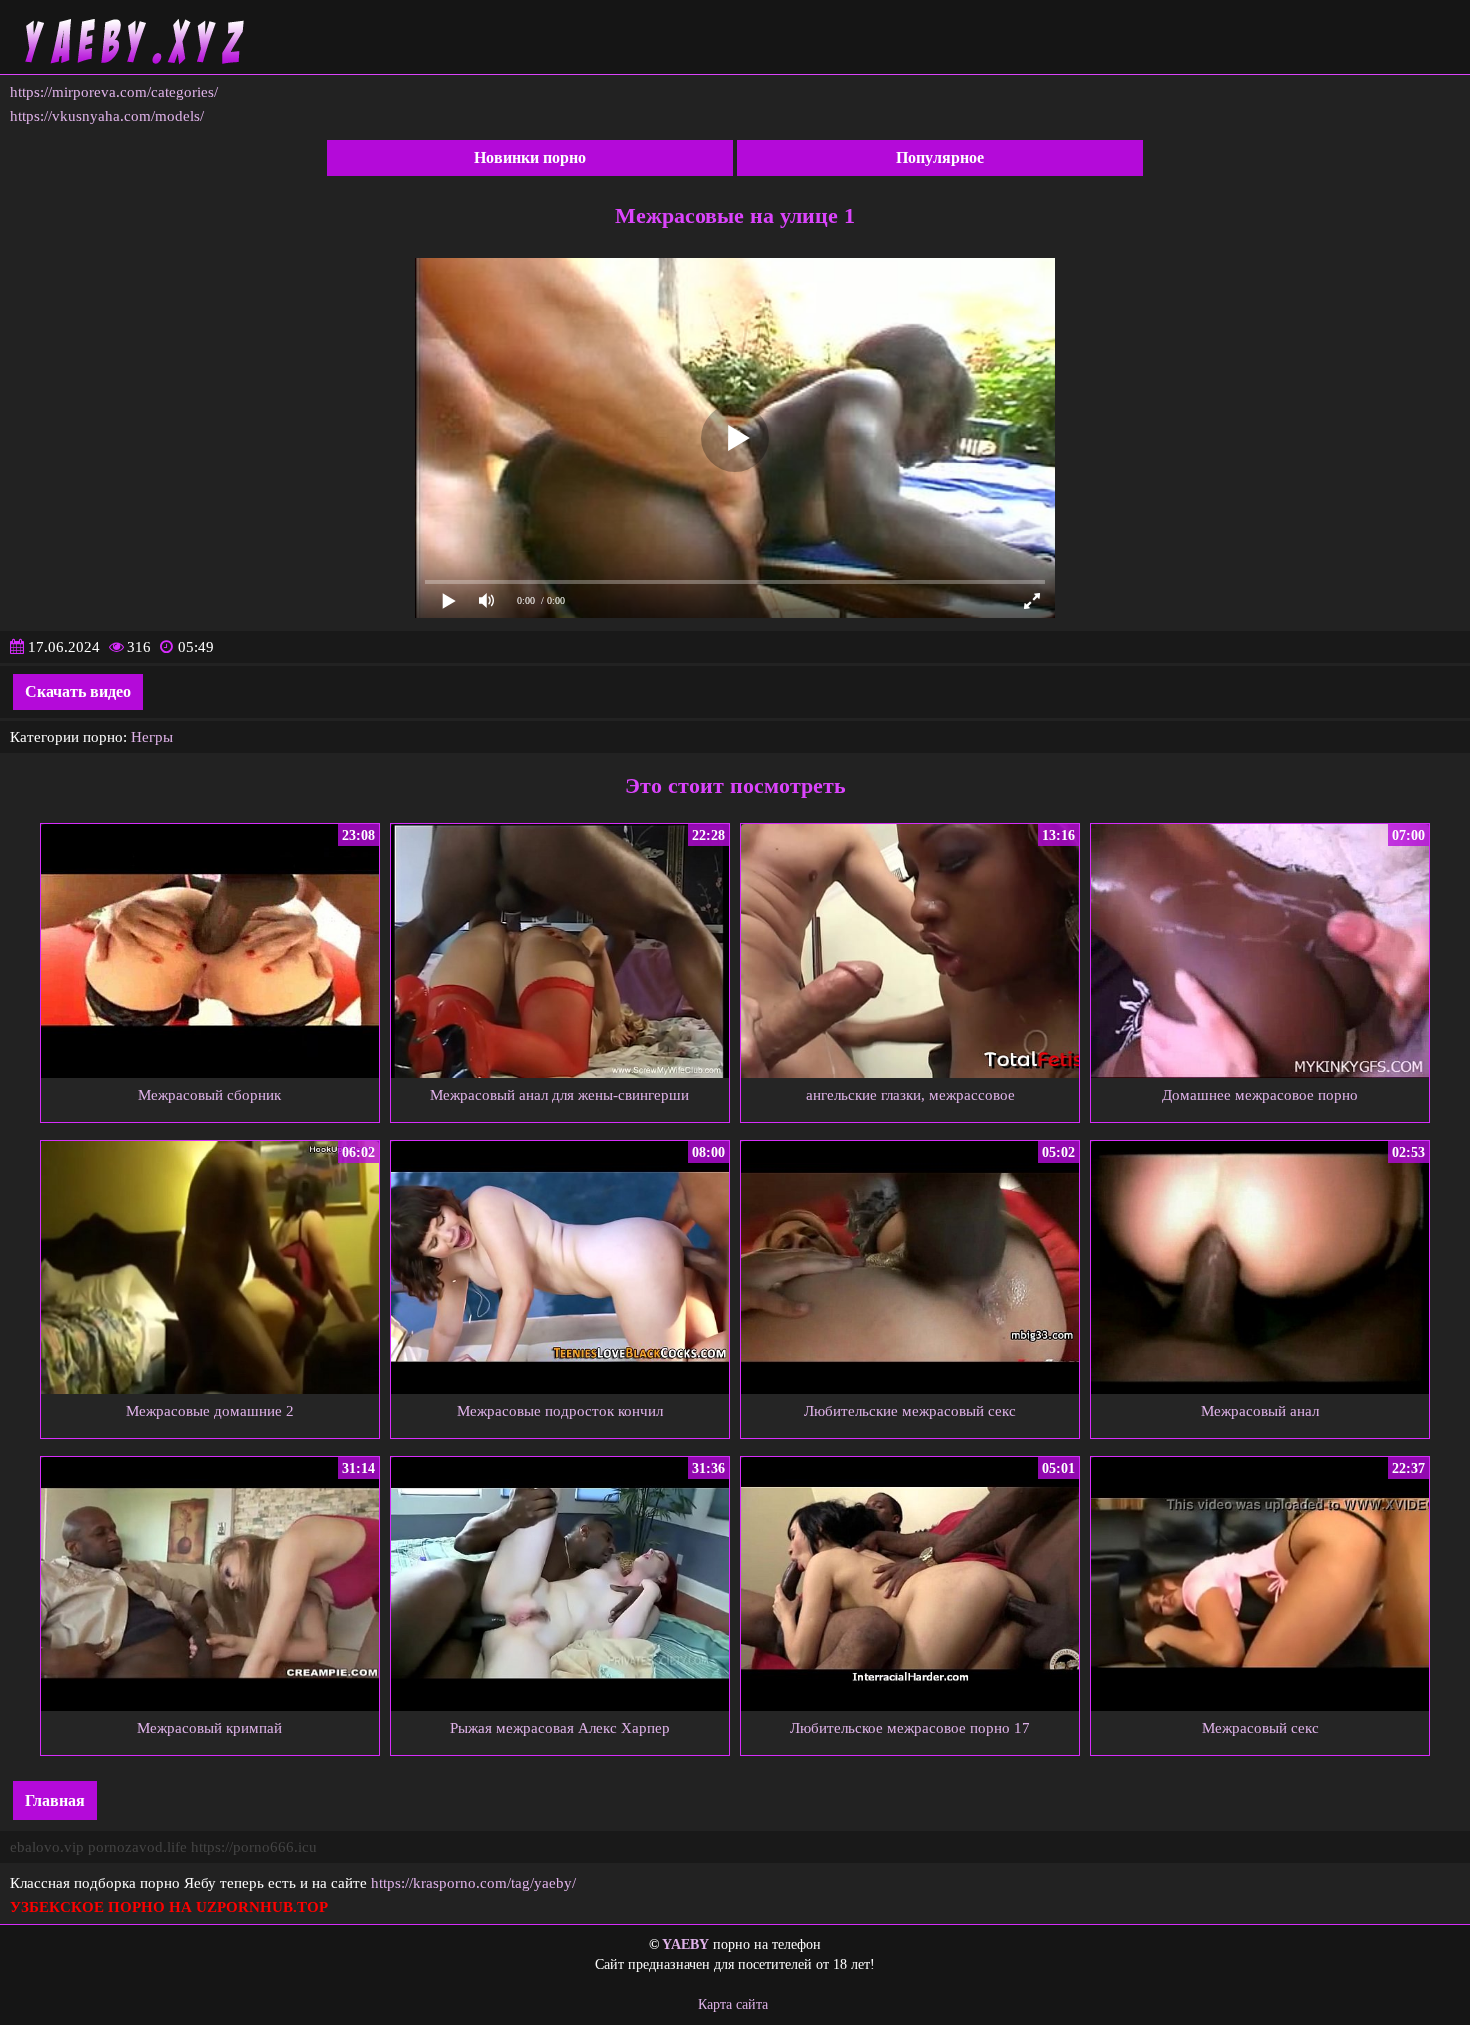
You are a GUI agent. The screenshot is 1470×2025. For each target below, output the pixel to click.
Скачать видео (78, 691)
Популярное (940, 157)
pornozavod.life (137, 1847)
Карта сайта (733, 2004)
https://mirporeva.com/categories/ (114, 92)
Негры (152, 737)
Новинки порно (530, 157)
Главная (55, 1800)
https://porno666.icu (254, 1847)
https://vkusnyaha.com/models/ (107, 116)
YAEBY (685, 1944)
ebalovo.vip (47, 1847)
